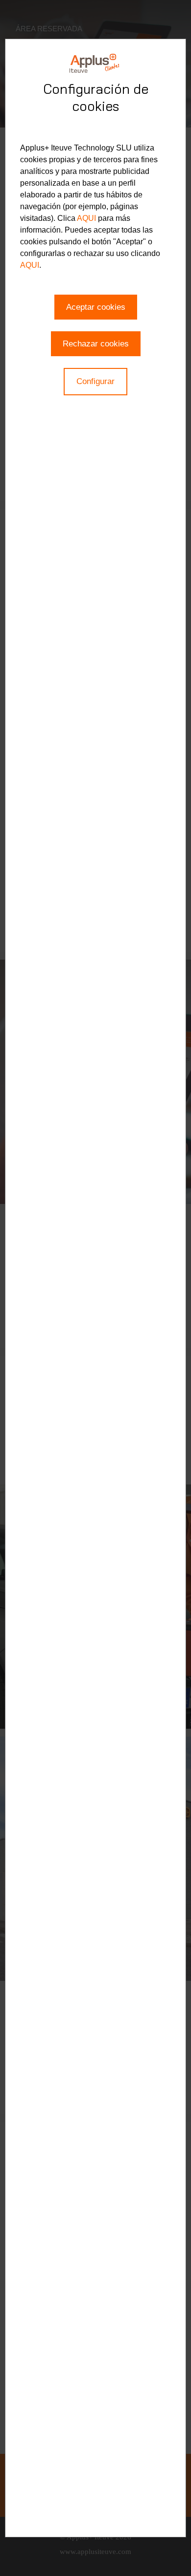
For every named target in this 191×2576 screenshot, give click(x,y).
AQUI (86, 218)
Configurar (95, 381)
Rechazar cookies (96, 344)
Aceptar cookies (96, 307)
